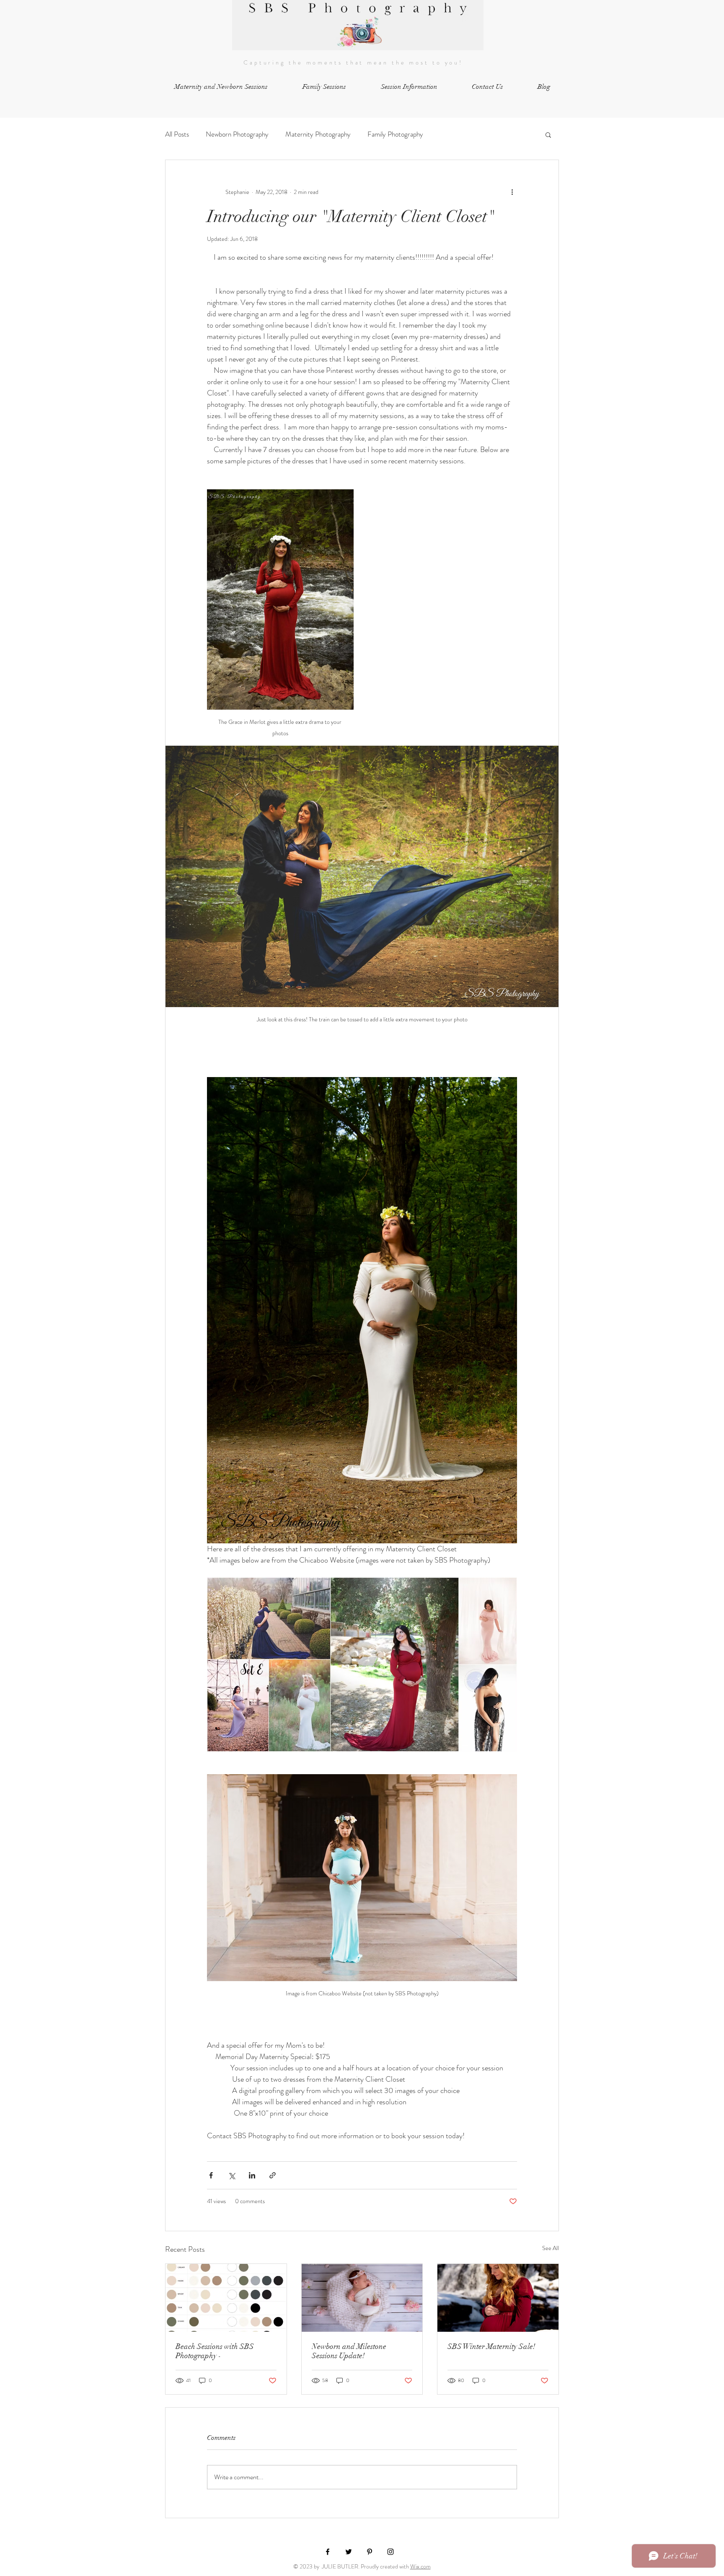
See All (551, 2248)
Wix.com (420, 2566)
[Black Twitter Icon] (349, 2552)
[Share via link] (273, 2175)
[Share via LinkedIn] (252, 2175)
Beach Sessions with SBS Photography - (215, 2351)
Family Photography (395, 134)
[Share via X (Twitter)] (231, 2175)
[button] (409, 87)
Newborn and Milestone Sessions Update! (349, 2351)
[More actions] (512, 192)
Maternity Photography (318, 134)
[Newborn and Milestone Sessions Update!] (362, 2298)
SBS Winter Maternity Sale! (491, 2346)
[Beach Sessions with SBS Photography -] (226, 2298)
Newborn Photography (237, 134)
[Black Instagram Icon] (390, 2552)
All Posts (177, 134)
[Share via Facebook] (211, 2175)
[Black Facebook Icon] (328, 2552)
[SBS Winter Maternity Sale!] (498, 2298)
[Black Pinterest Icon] (370, 2552)
